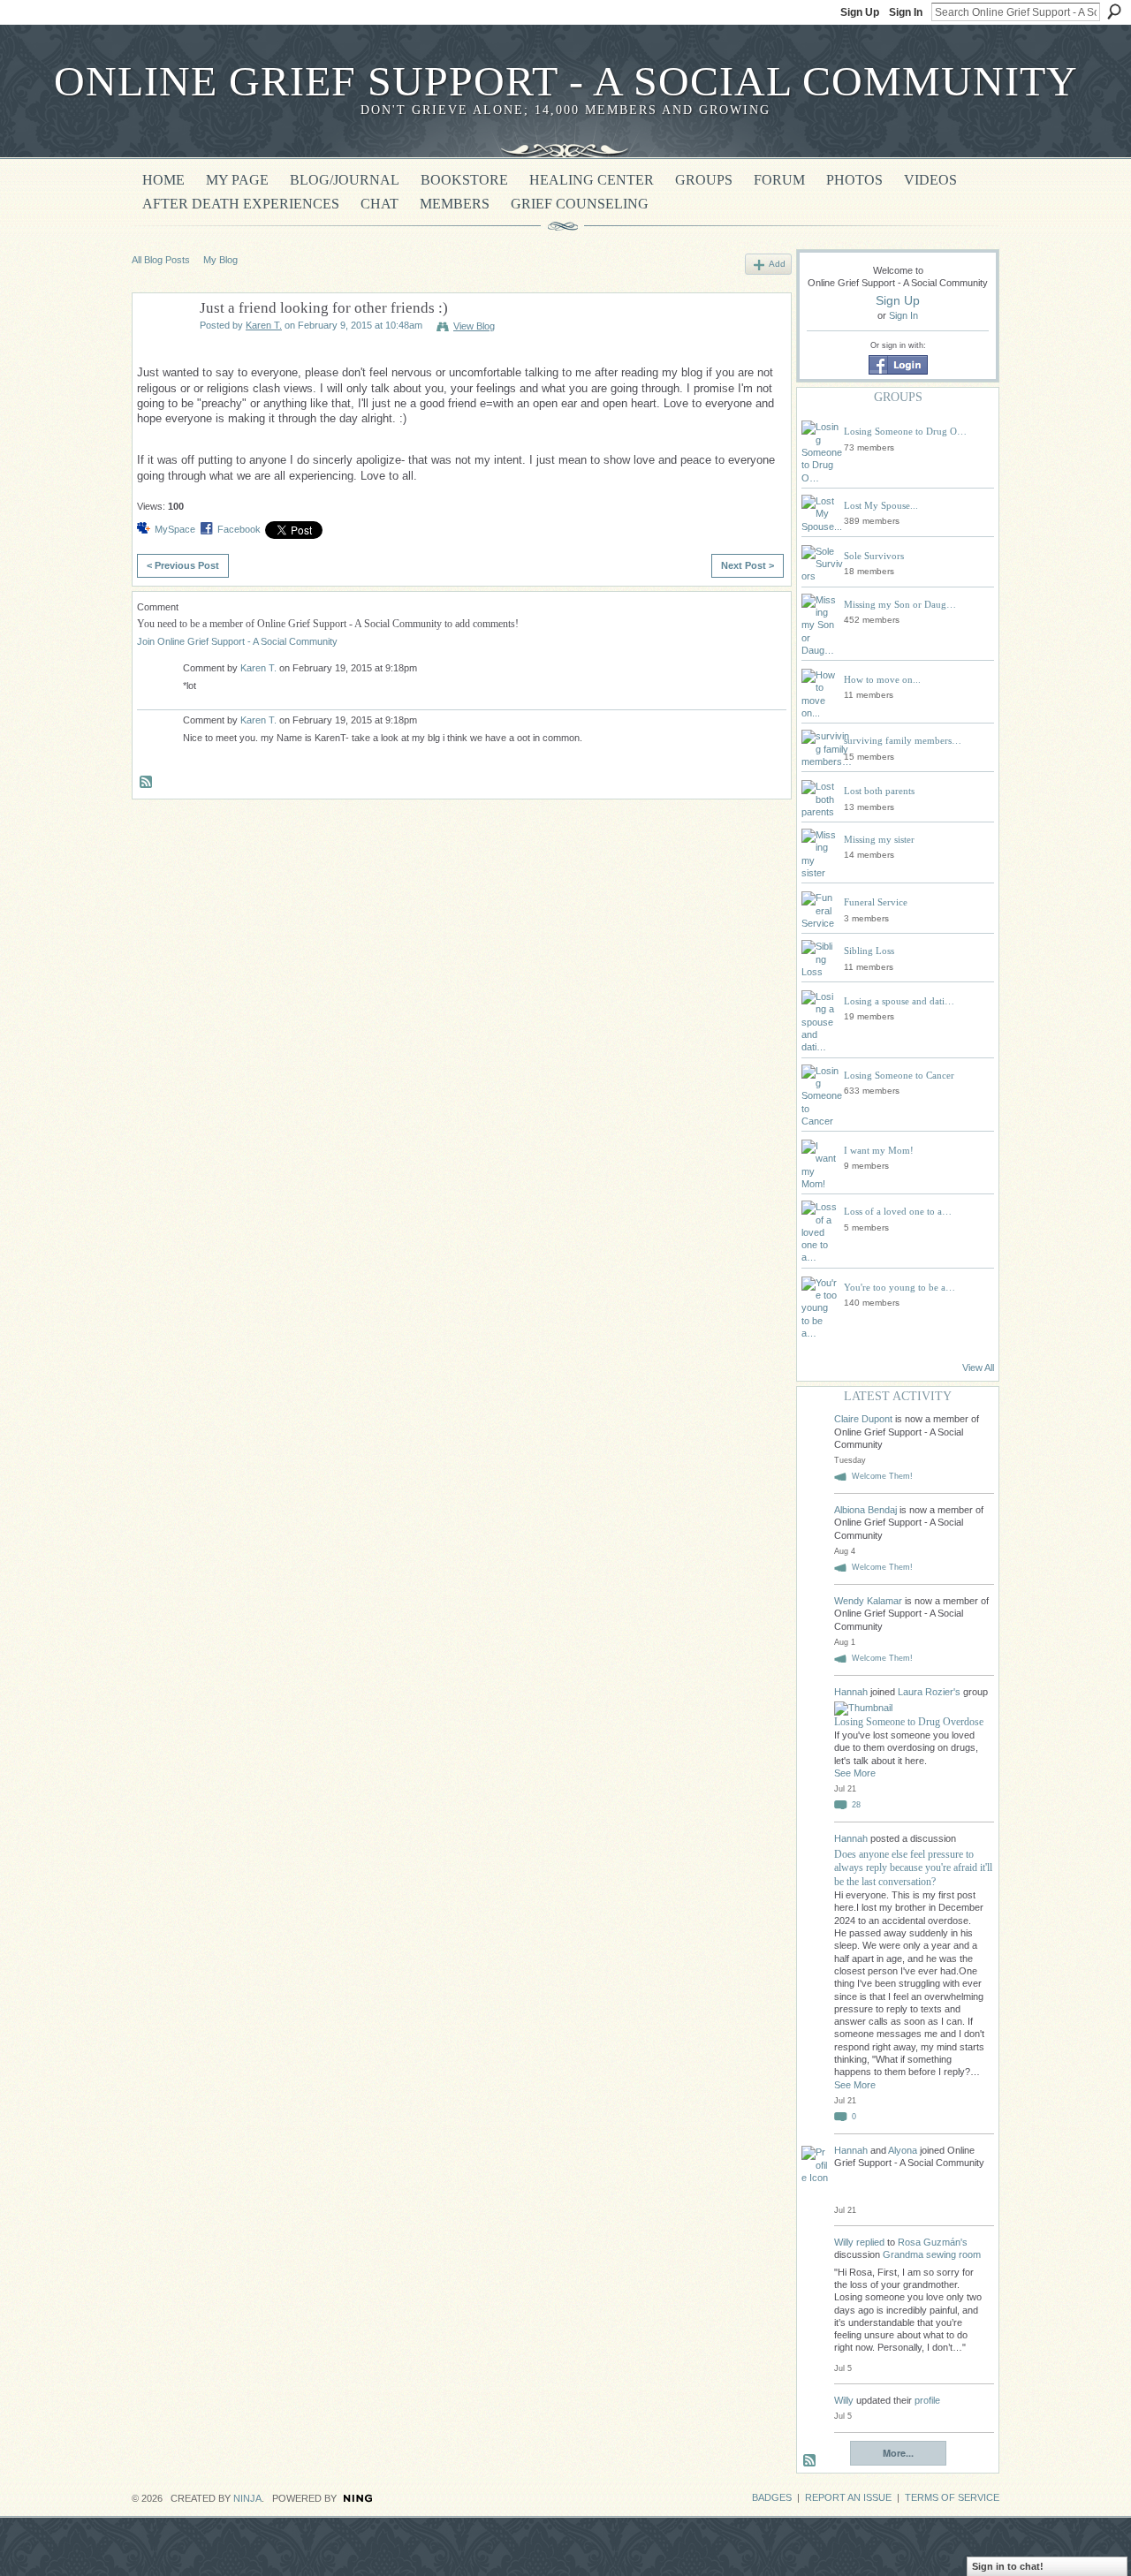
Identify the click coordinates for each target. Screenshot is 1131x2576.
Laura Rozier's (929, 1692)
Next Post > (748, 565)
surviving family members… (903, 740)
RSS (147, 783)
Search (1114, 11)
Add (777, 264)
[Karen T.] (161, 350)
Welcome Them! (882, 1476)
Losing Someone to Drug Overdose (909, 1722)
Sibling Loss (869, 951)
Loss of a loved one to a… (898, 1211)
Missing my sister (879, 839)
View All (978, 1368)
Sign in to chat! (1008, 2566)
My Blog (220, 260)
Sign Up (860, 12)
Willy (844, 2242)
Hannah (852, 1692)
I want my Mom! (879, 1150)
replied (870, 2242)
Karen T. (264, 325)
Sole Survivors (874, 556)
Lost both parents (879, 791)
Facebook (239, 529)
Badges (772, 2497)
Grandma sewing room (932, 2254)
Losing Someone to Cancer (899, 1075)
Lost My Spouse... (881, 505)
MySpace (175, 529)
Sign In (906, 12)
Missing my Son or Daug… (900, 604)
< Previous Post (183, 565)
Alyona (903, 2150)
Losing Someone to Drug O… (905, 431)
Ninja (247, 2498)
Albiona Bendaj (865, 1510)
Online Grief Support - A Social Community (566, 81)
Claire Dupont (863, 1419)
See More (855, 1773)
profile (927, 2400)
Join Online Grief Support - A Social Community (237, 641)
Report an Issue (848, 2497)
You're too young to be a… (899, 1287)
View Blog (474, 326)
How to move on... (882, 679)
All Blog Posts (161, 260)
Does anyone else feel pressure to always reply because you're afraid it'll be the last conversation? (913, 1868)
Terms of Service (952, 2497)
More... (898, 2453)
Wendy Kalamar (868, 1601)
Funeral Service (876, 902)
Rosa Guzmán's (933, 2242)
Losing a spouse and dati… (899, 1001)
